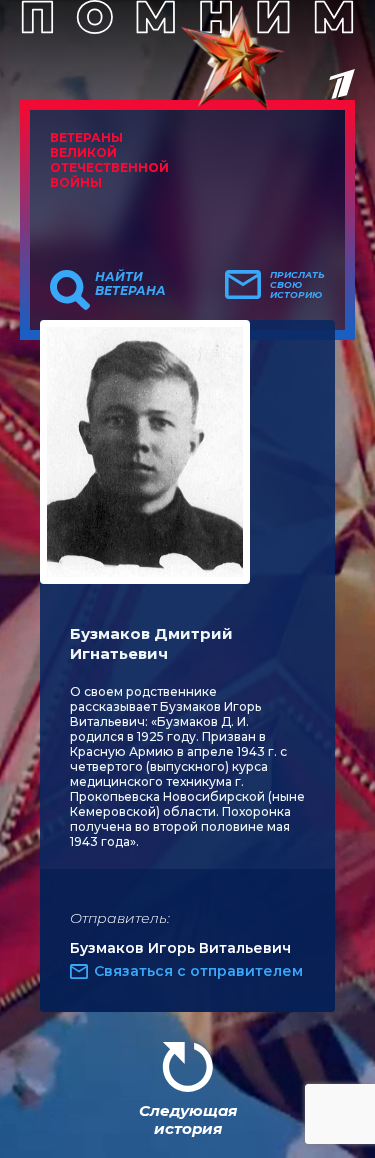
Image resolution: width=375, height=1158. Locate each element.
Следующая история (188, 1119)
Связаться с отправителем (198, 971)
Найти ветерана (130, 284)
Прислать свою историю (297, 285)
